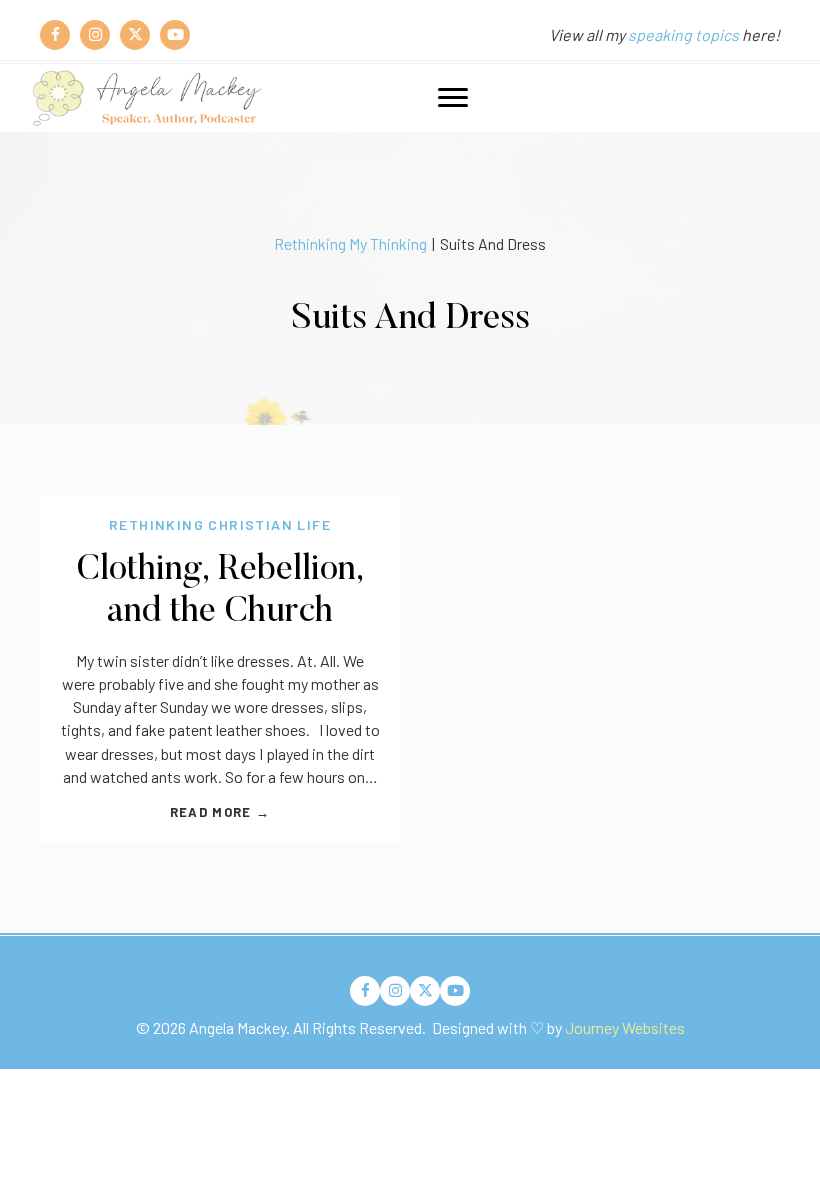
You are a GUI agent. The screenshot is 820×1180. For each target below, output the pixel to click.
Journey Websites (625, 1027)
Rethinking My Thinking (350, 243)
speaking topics (683, 34)
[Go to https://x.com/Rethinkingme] (135, 35)
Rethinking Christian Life (220, 524)
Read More (220, 812)
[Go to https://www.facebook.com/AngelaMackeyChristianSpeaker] (55, 35)
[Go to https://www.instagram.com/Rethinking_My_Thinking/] (95, 35)
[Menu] (453, 98)
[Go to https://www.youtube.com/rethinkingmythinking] (175, 35)
